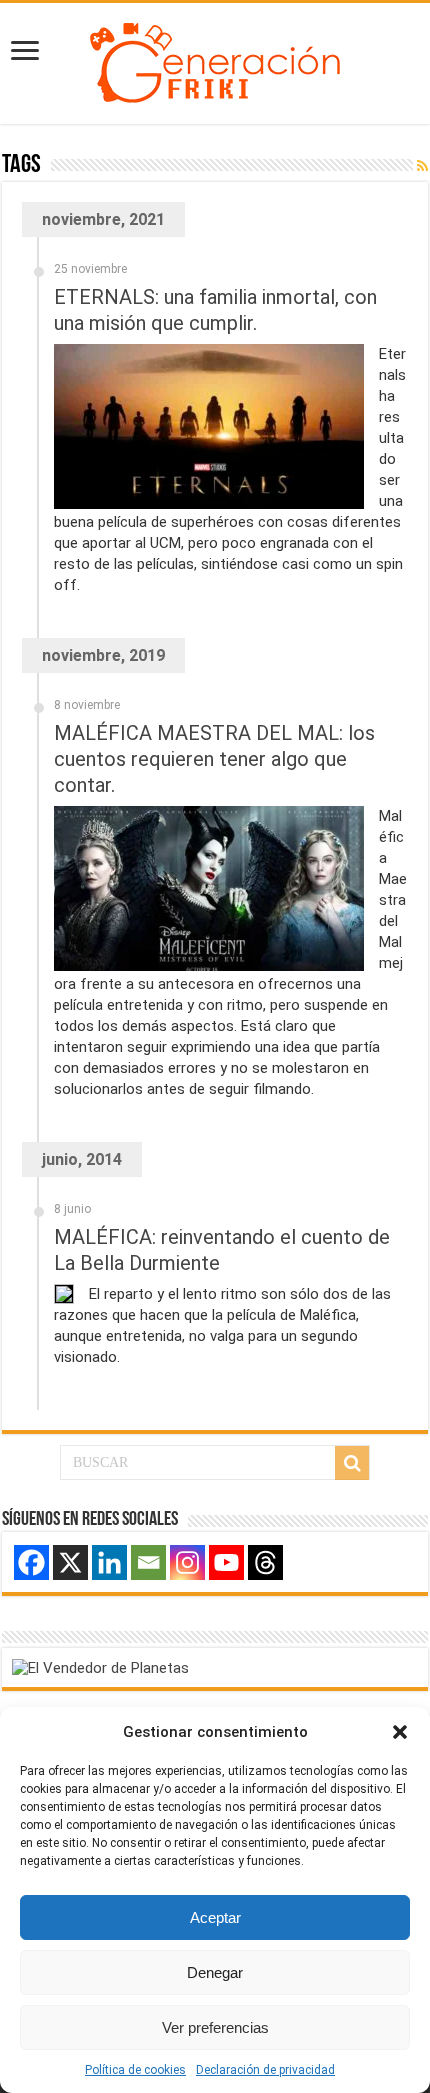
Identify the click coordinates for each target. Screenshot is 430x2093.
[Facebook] (31, 1562)
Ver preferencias (215, 2027)
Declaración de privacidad (265, 2070)
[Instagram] (187, 1562)
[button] (400, 1732)
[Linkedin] (109, 1562)
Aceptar (215, 1917)
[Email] (148, 1562)
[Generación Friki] (215, 60)
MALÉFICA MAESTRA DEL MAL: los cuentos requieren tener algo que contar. (214, 759)
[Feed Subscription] (422, 166)
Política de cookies (135, 2070)
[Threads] (265, 1562)
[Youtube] (226, 1562)
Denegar (215, 1972)
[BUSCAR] (352, 1463)
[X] (70, 1562)
